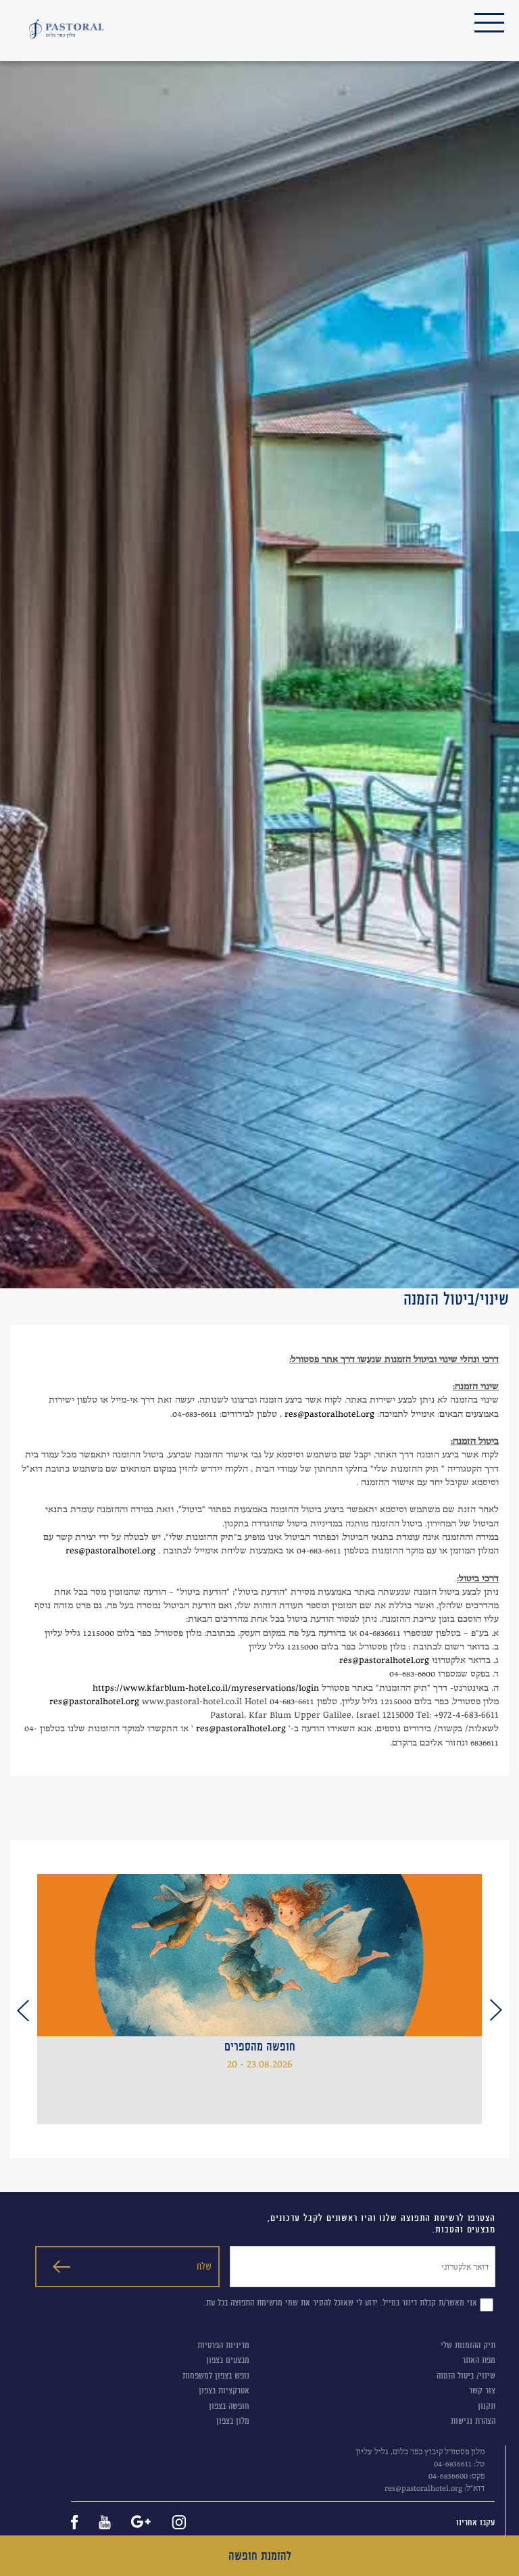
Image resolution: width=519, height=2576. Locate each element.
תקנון (487, 2406)
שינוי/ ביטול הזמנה (466, 2375)
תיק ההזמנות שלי (468, 2345)
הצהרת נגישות (473, 2421)
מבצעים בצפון (228, 2360)
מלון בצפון (233, 2421)
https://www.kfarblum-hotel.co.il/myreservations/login (206, 1687)
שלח (204, 2266)
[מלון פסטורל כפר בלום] (66, 29)
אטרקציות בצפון (224, 2390)
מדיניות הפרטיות (223, 2345)
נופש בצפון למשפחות (216, 2375)
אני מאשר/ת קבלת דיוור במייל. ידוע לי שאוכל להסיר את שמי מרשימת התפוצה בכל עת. (341, 2302)
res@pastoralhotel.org (329, 1413)
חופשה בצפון (229, 2406)
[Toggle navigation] (489, 23)
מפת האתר (479, 2360)
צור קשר (482, 2390)
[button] (496, 2010)
